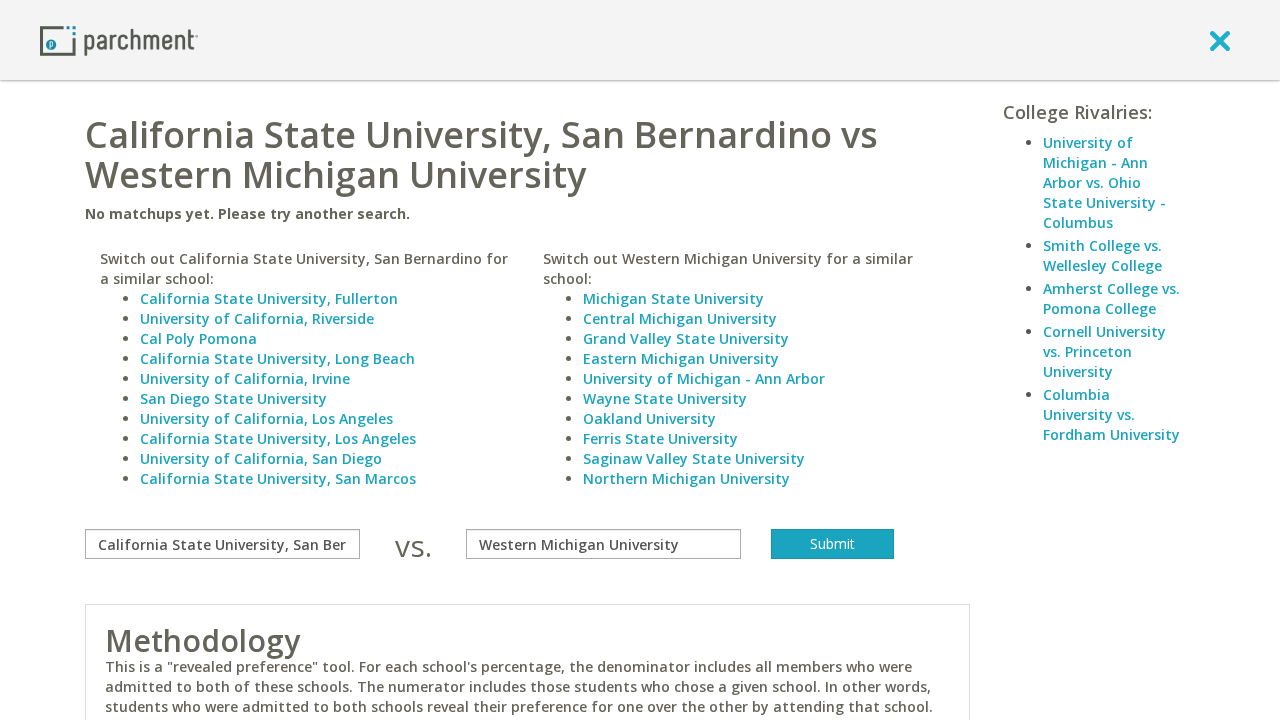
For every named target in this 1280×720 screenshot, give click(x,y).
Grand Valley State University (686, 338)
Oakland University (649, 418)
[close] (1220, 40)
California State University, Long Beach (277, 358)
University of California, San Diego (261, 458)
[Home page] (119, 39)
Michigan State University (673, 298)
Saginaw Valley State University (694, 458)
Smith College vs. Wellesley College (1102, 255)
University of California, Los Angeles (266, 418)
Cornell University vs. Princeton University (1104, 351)
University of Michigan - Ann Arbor (704, 378)
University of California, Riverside (257, 318)
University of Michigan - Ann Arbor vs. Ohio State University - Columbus (1104, 182)
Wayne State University (665, 398)
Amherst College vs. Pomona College (1111, 298)
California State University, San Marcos (278, 478)
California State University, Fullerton (269, 298)
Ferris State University (660, 438)
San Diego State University (233, 398)
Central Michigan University (680, 318)
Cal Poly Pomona (198, 338)
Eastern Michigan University (681, 358)
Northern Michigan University (686, 478)
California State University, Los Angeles (278, 438)
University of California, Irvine (245, 378)
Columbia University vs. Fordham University (1111, 414)
